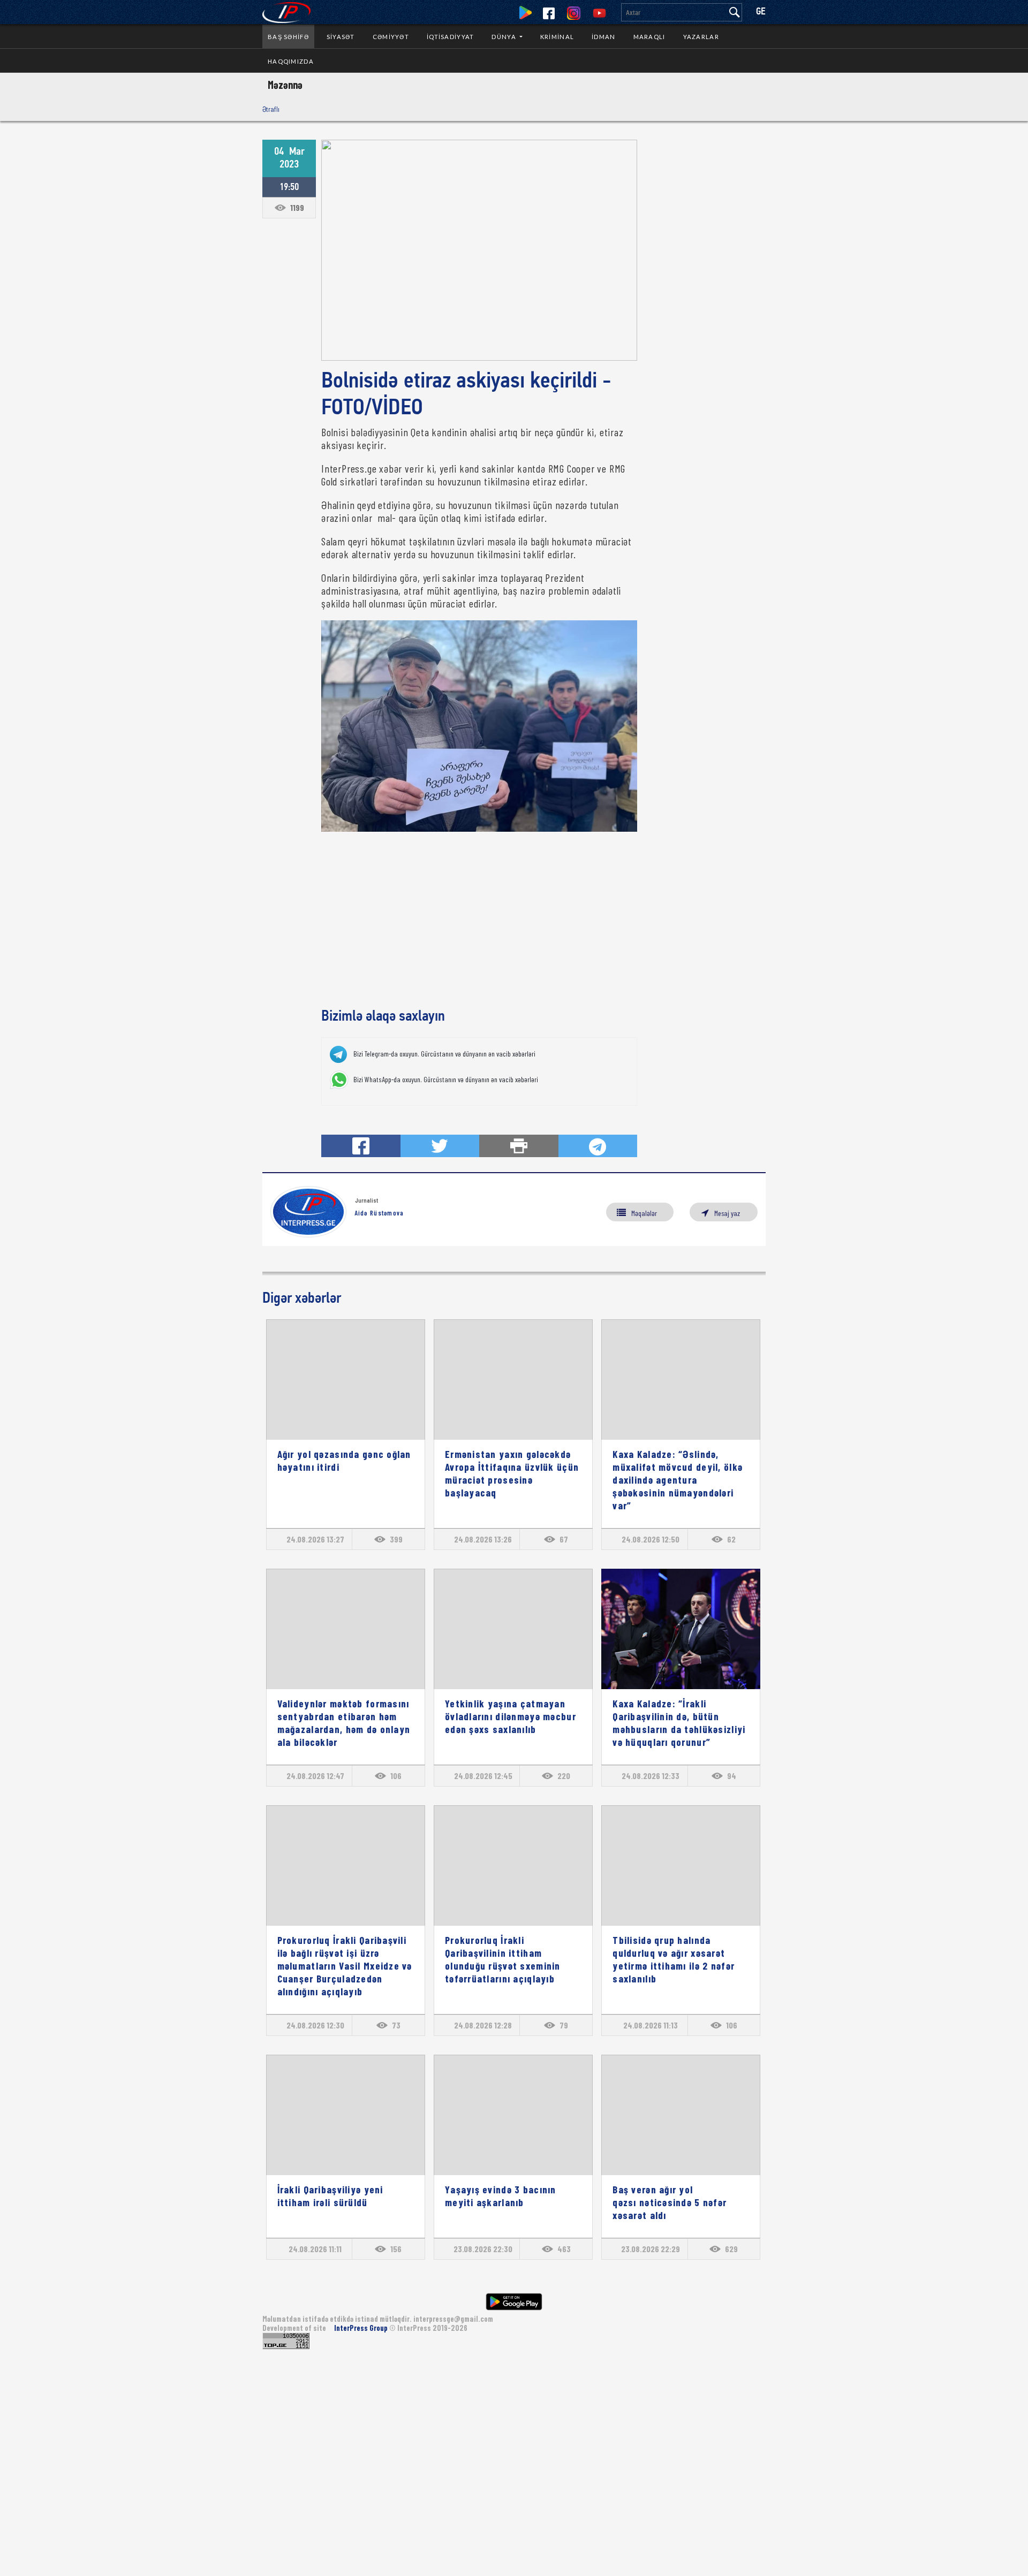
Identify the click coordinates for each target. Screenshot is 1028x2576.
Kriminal (557, 37)
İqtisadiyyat (450, 37)
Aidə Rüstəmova (379, 1213)
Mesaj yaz (727, 1213)
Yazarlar (701, 37)
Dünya (505, 37)
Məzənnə (285, 85)
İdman (603, 37)
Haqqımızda (291, 61)
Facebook (549, 13)
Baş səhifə (288, 37)
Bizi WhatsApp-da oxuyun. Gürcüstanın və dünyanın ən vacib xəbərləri (446, 1080)
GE (761, 12)
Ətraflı (271, 109)
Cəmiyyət (391, 37)
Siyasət (341, 37)
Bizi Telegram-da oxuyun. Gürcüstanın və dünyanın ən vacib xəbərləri (444, 1054)
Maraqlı (649, 37)
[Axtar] (735, 12)
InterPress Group (362, 2328)
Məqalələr (644, 1213)
